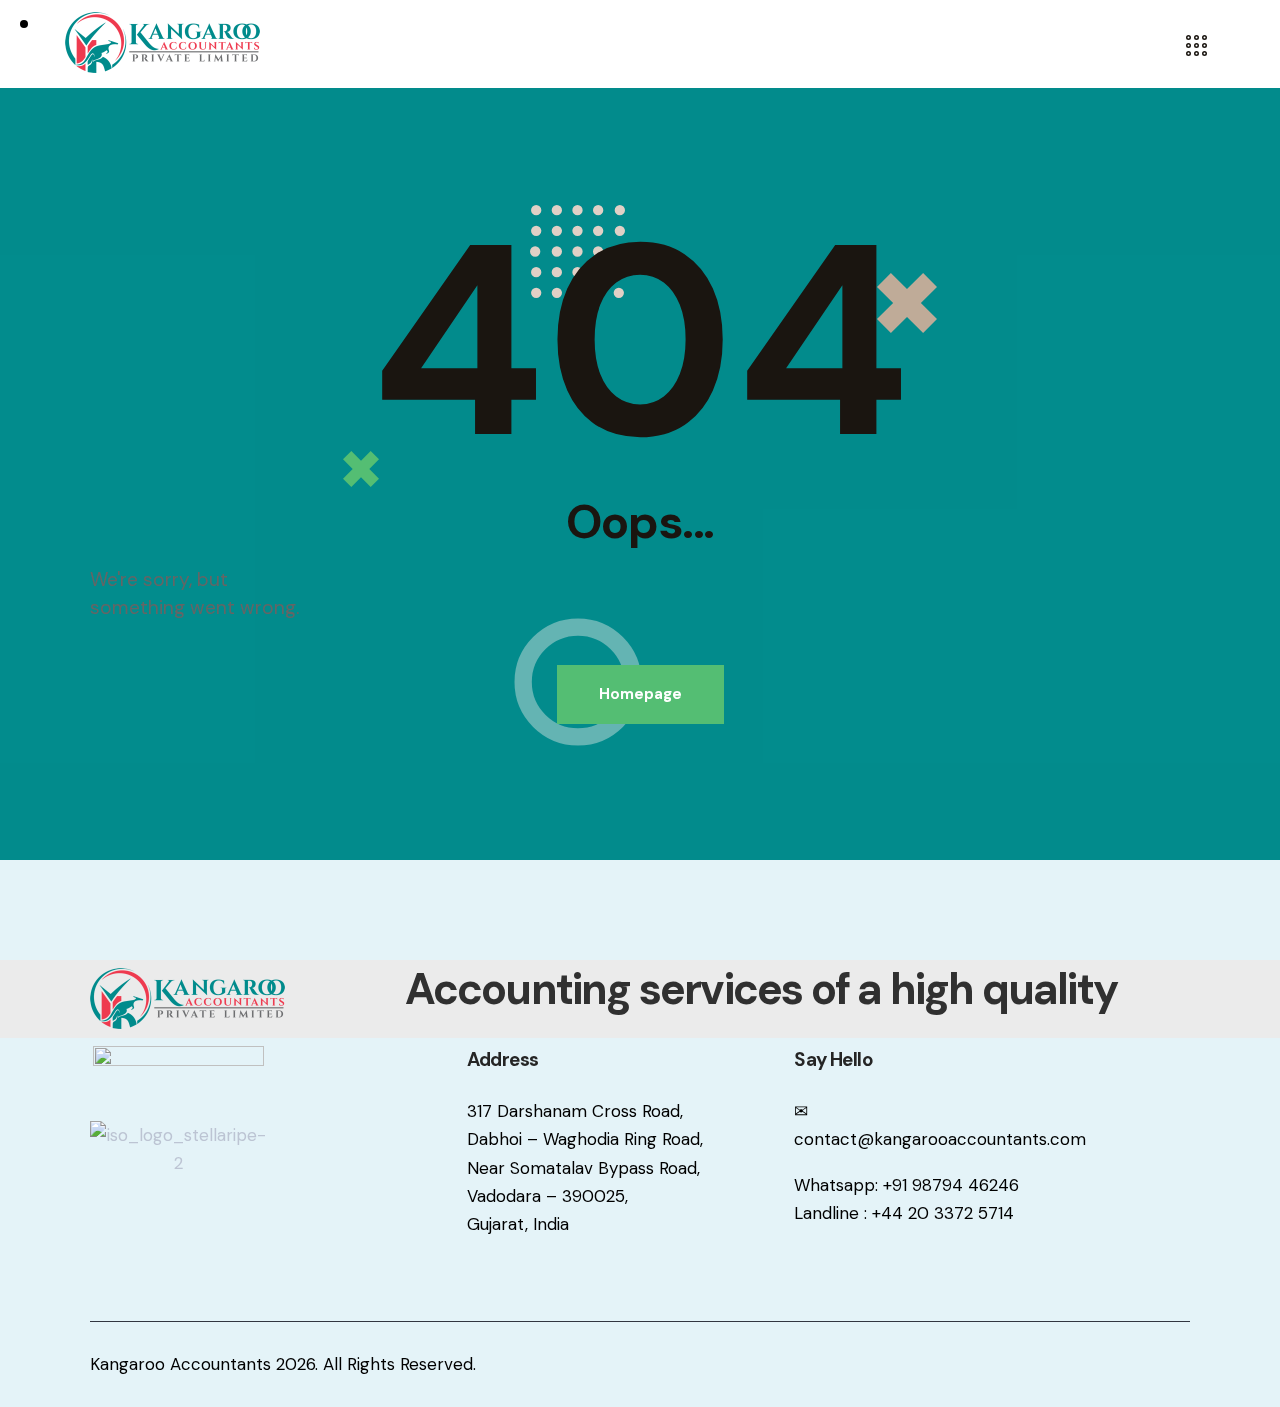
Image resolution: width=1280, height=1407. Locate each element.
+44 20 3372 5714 (943, 1213)
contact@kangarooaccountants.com (940, 1139)
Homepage (640, 694)
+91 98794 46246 (951, 1185)
